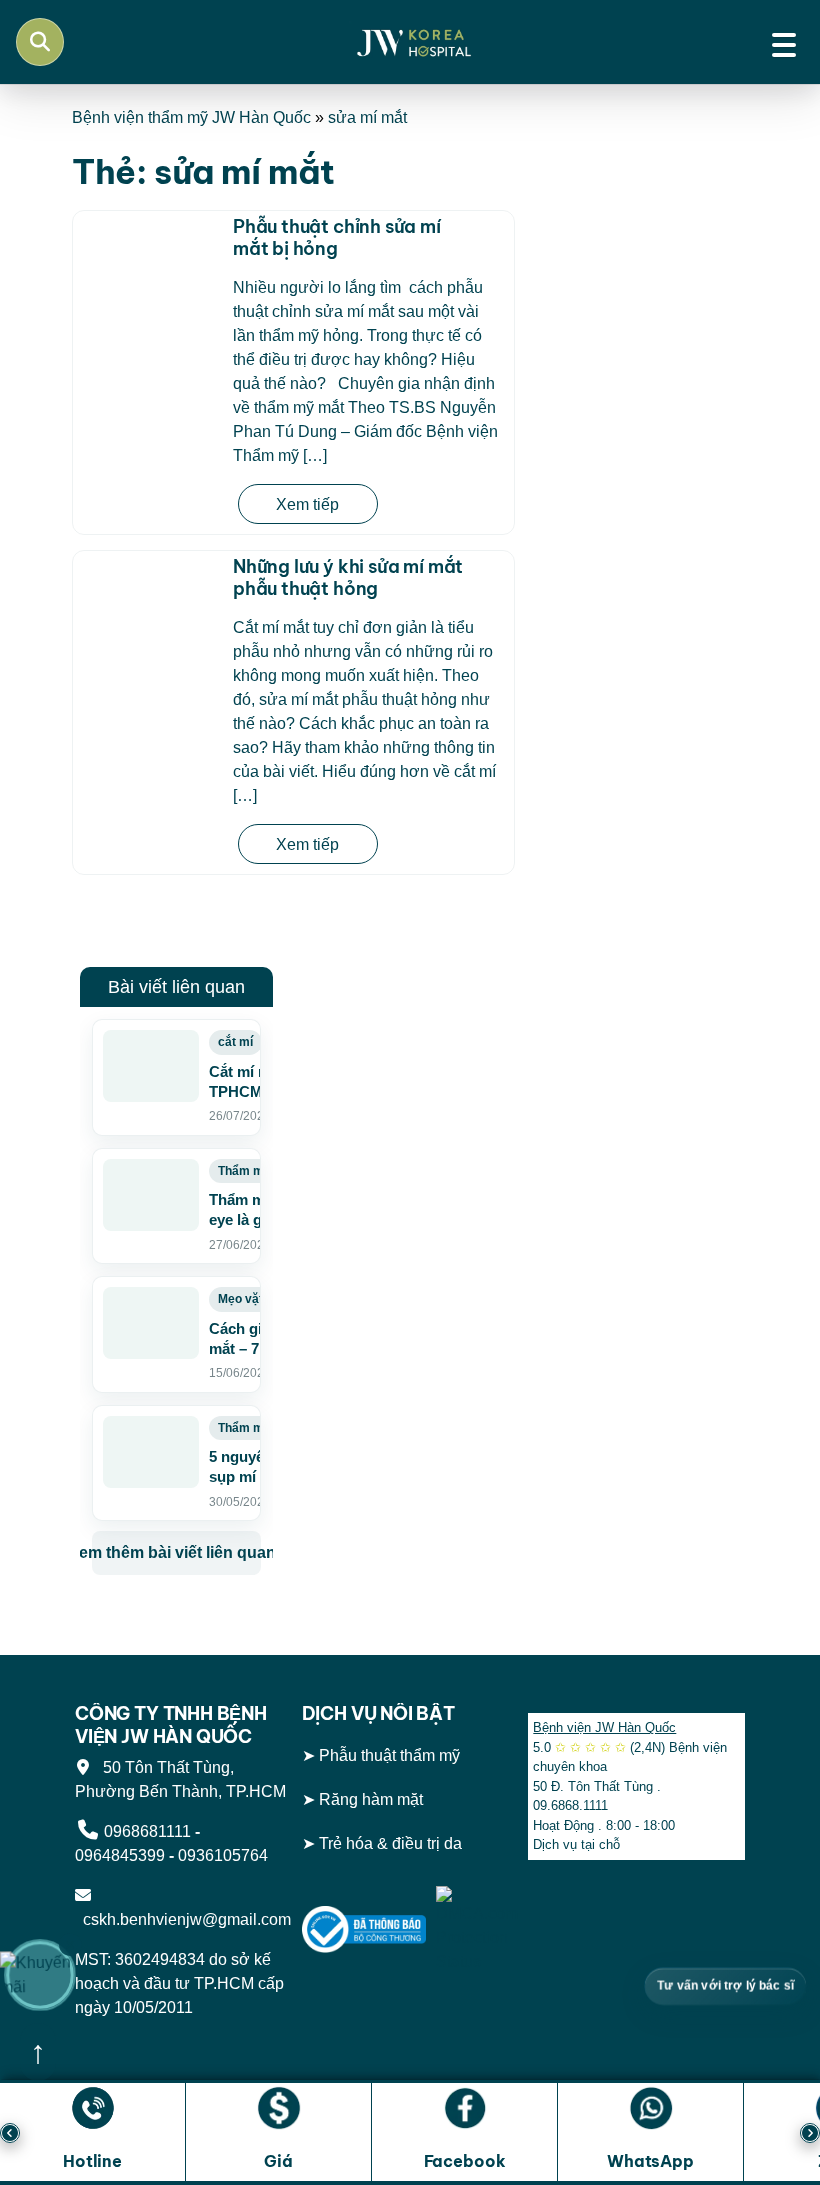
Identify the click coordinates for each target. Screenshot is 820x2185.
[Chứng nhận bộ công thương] (364, 1928)
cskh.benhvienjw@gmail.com (183, 1919)
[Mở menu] (784, 42)
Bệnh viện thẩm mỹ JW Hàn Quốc (191, 117)
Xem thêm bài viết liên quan (176, 1552)
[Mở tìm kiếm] (40, 42)
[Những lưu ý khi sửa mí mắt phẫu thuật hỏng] (148, 598)
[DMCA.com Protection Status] (477, 1928)
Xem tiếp (307, 504)
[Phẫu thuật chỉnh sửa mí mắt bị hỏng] (148, 273)
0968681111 (147, 1831)
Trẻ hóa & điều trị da (390, 1843)
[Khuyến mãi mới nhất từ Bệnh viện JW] (40, 1975)
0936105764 (223, 1855)
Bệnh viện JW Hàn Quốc (604, 1727)
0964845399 (120, 1855)
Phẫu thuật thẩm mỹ (389, 1755)
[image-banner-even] (176, 1630)
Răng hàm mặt (371, 1799)
